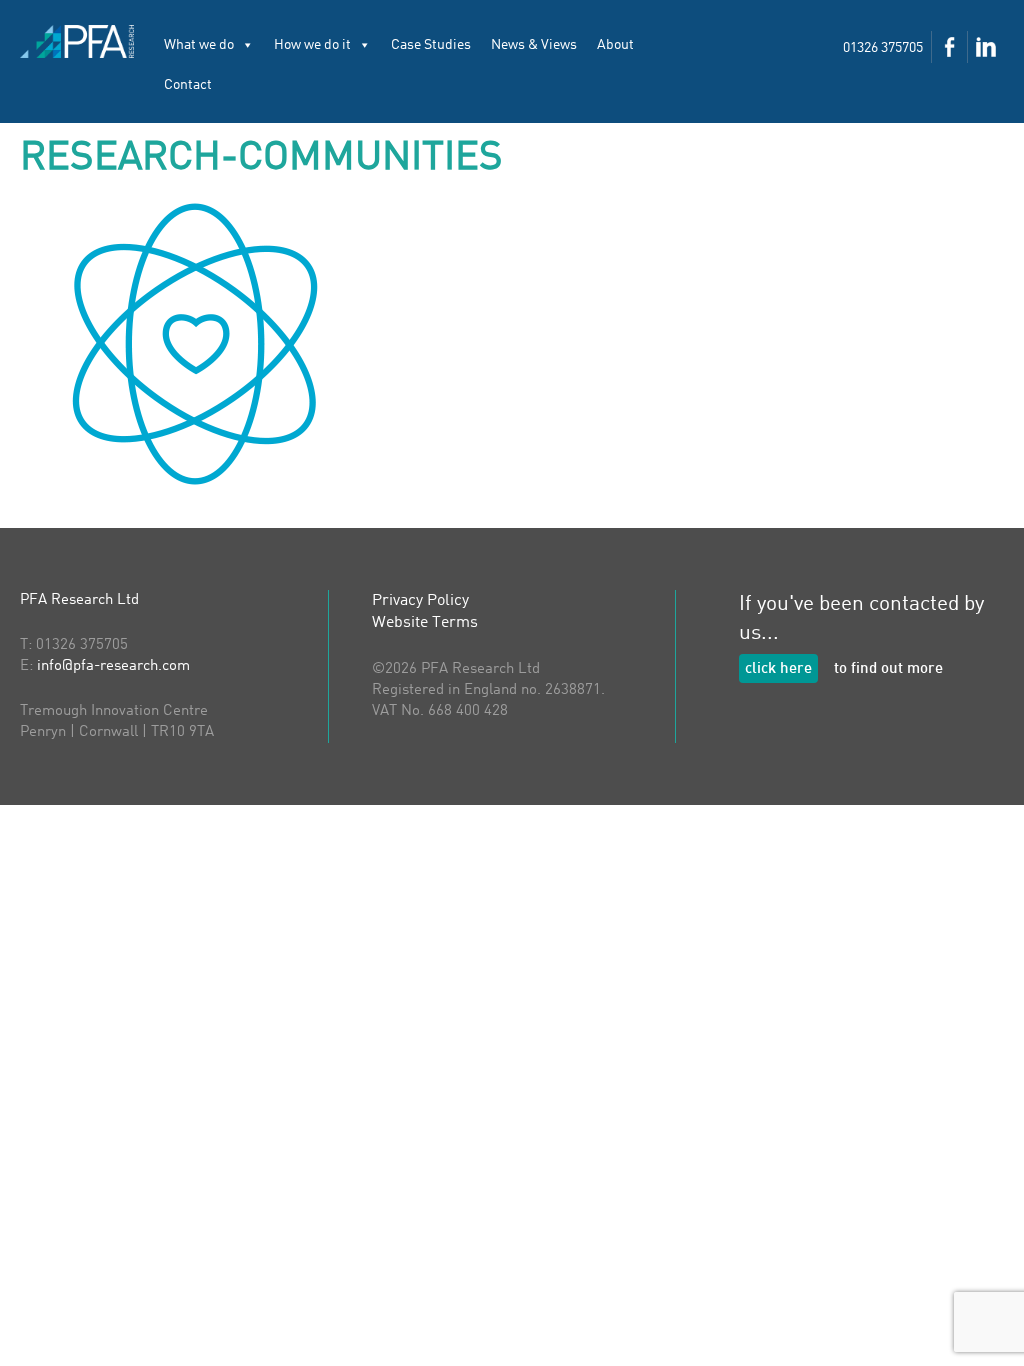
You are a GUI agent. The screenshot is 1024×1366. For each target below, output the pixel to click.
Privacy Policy (420, 601)
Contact (188, 85)
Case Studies (431, 45)
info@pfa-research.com (113, 666)
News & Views (534, 45)
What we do (199, 45)
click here (778, 669)
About (615, 45)
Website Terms (425, 623)
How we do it (312, 45)
